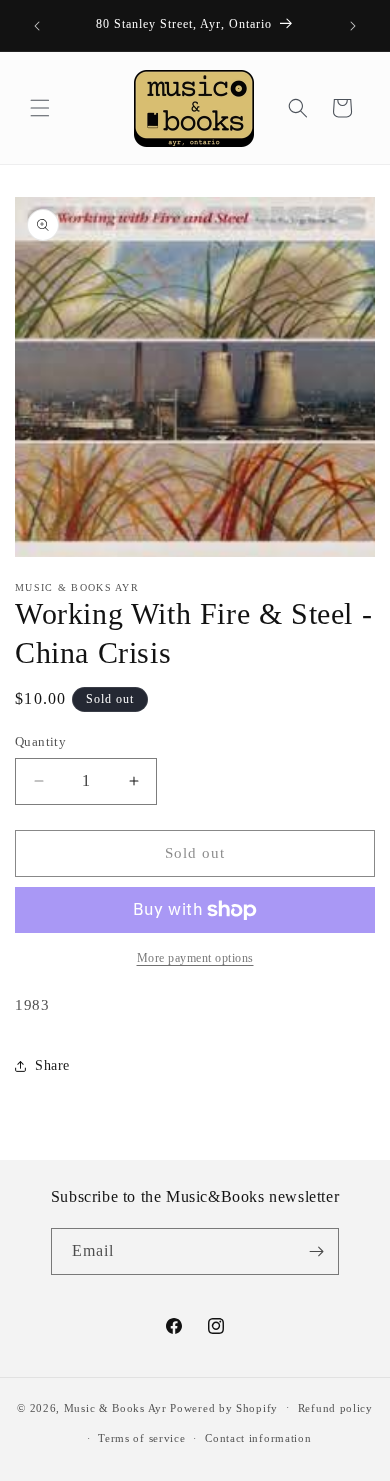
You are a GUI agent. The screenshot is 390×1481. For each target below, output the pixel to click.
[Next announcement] (353, 26)
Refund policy (335, 1408)
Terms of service (141, 1438)
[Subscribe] (316, 1251)
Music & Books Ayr (115, 1407)
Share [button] (52, 1065)
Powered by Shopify (224, 1407)
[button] (40, 108)
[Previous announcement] (37, 26)
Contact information (258, 1438)
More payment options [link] (195, 958)
